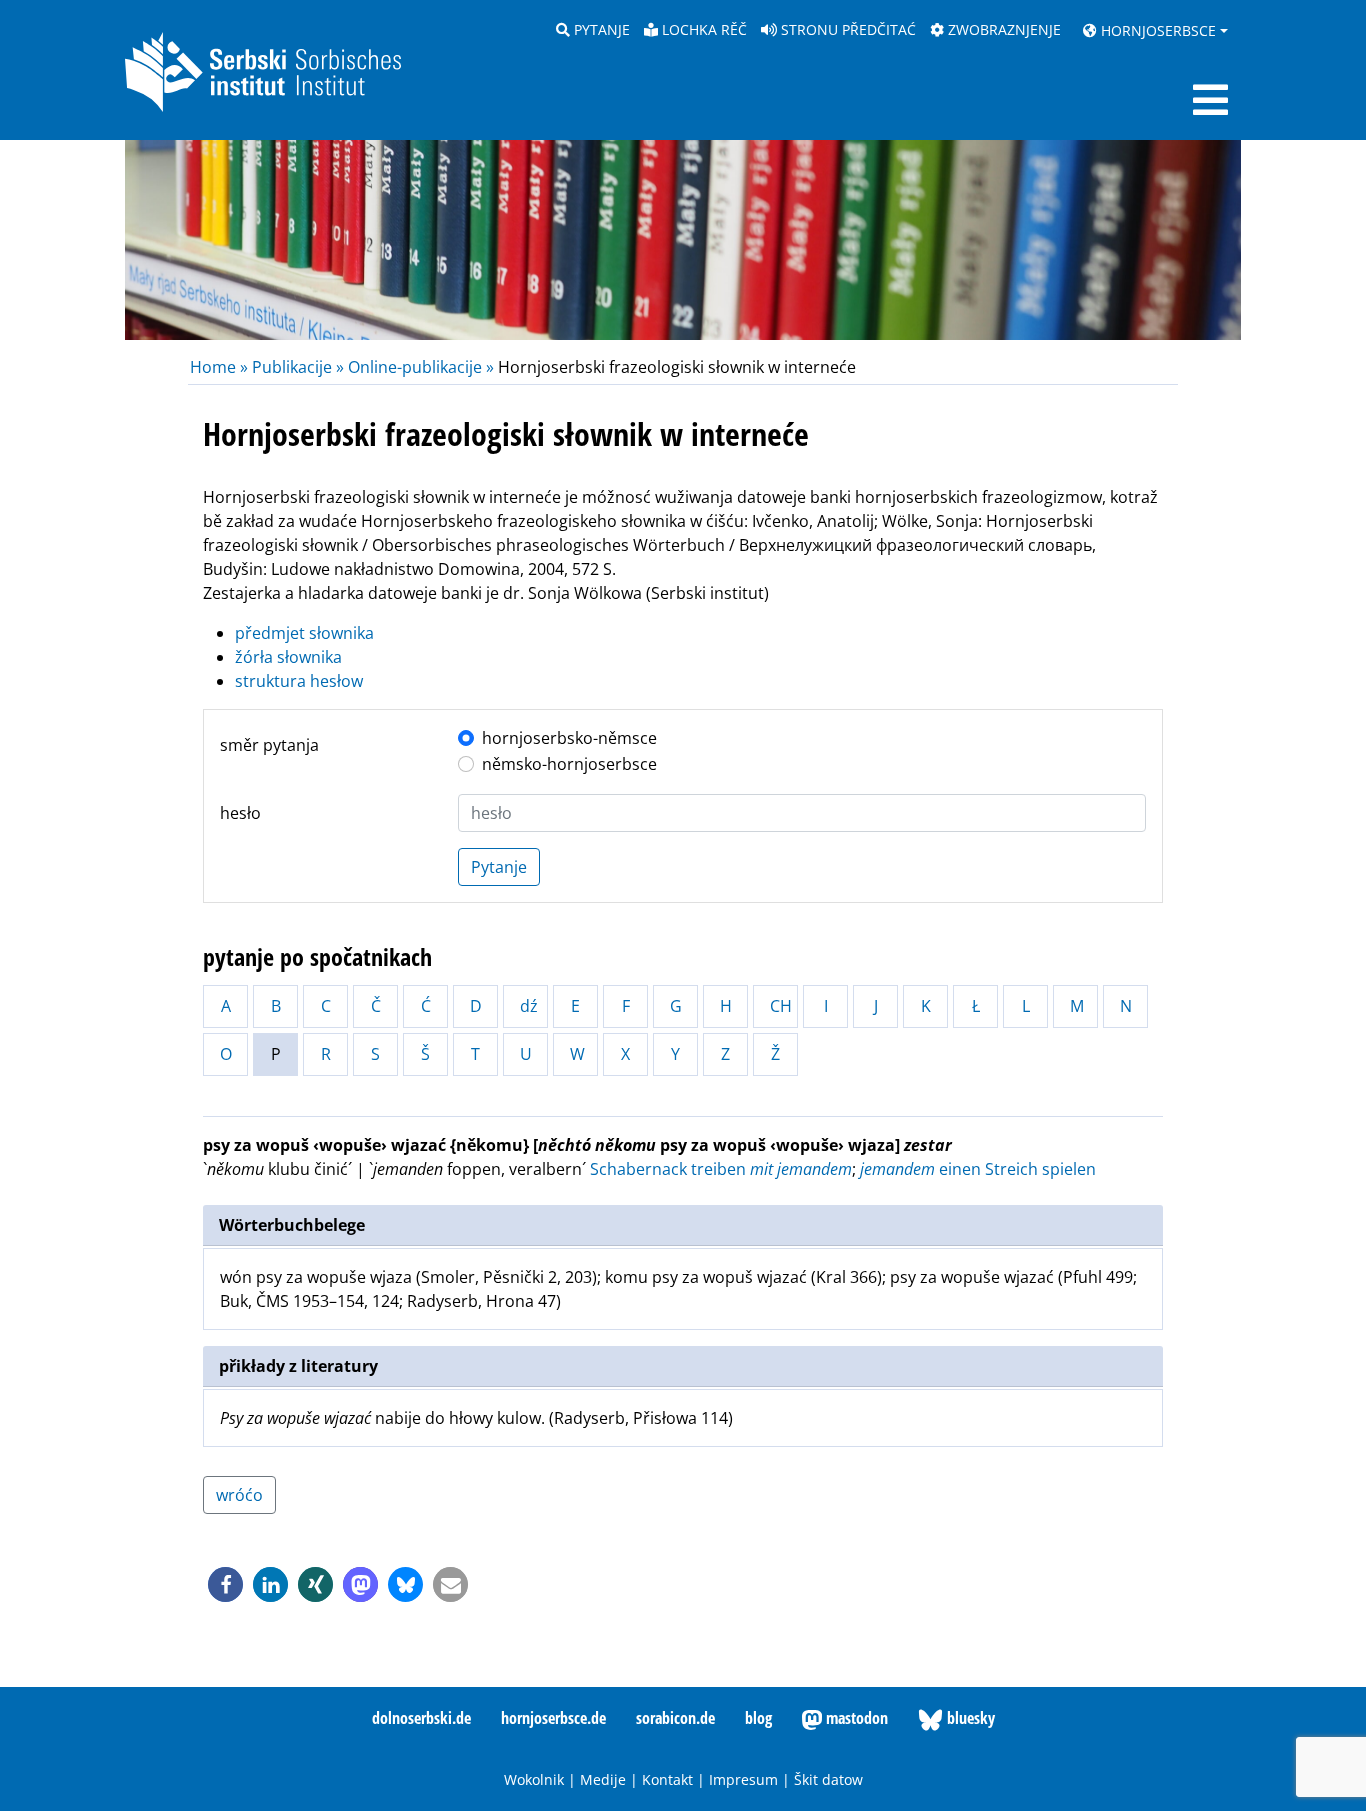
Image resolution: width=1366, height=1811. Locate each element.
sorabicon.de (675, 1718)
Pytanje (600, 29)
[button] (225, 1584)
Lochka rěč (702, 29)
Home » (221, 367)
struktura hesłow (299, 681)
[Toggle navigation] (1210, 100)
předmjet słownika (304, 633)
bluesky (969, 1718)
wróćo (239, 1495)
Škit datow (828, 1779)
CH (781, 1006)
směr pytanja (269, 745)
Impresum (743, 1779)
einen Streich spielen (978, 1169)
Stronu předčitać (846, 29)
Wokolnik (534, 1779)
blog (758, 1718)
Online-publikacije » (421, 367)
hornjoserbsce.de (553, 1718)
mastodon (855, 1718)
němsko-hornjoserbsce (569, 764)
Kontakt (667, 1779)
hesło (240, 813)
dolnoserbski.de (421, 1718)
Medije (603, 1779)
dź (529, 1006)
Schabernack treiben (721, 1169)
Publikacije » (298, 367)
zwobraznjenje (1002, 29)
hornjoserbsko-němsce (569, 738)
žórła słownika (288, 657)
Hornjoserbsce (1156, 30)
